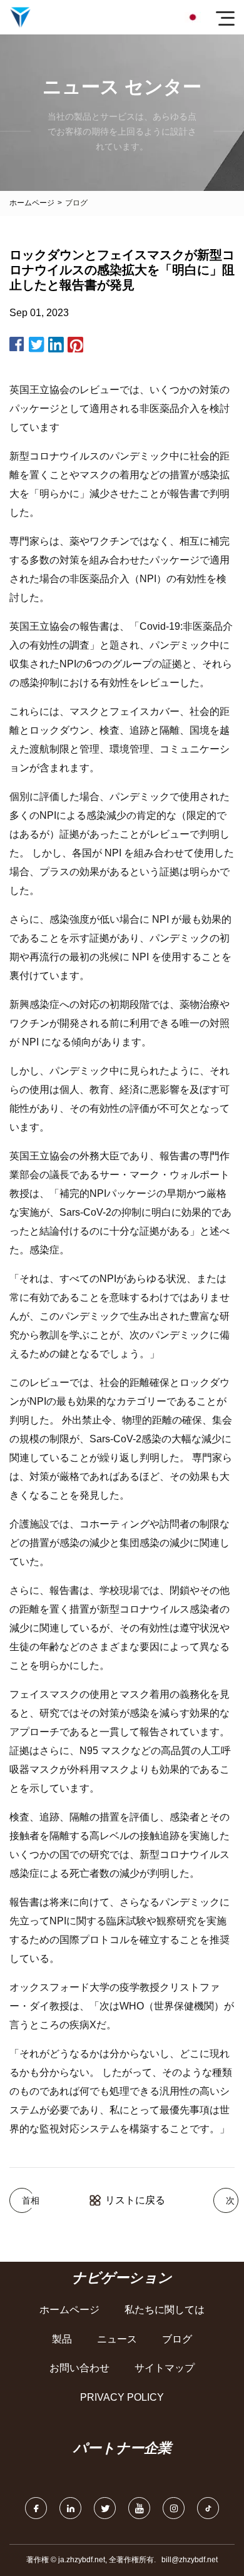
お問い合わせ (79, 2368)
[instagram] (174, 2508)
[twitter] (105, 2508)
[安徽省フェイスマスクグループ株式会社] (20, 17)
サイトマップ (165, 2368)
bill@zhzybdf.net (190, 2560)
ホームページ (32, 203)
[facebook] (36, 2508)
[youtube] (139, 2508)
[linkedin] (70, 2508)
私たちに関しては (165, 2310)
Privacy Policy (122, 2397)
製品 (62, 2339)
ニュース (117, 2339)
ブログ (177, 2339)
